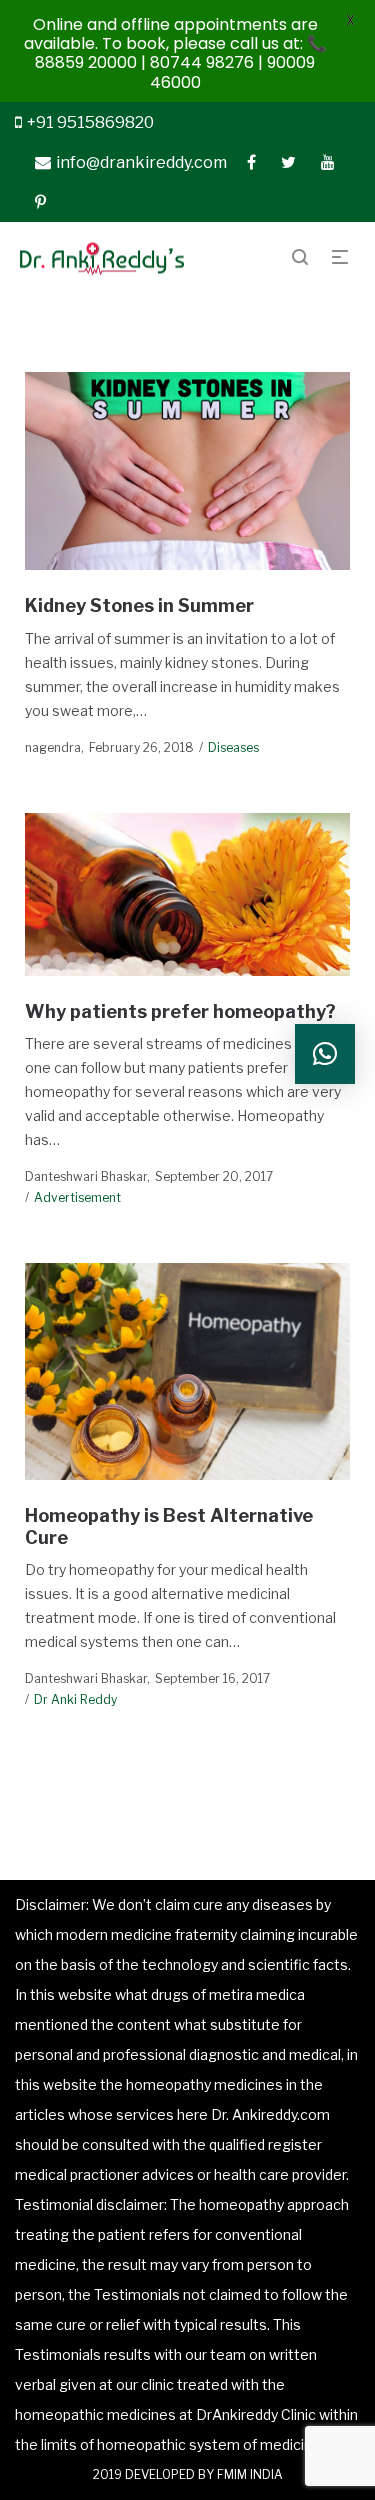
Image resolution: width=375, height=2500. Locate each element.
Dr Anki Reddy (75, 1699)
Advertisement (77, 1197)
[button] (325, 1054)
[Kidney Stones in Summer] (188, 471)
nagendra (53, 747)
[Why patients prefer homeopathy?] (188, 894)
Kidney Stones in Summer (139, 605)
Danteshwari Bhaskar (86, 1176)
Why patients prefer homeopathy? (180, 1011)
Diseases (233, 747)
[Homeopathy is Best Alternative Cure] (188, 1371)
